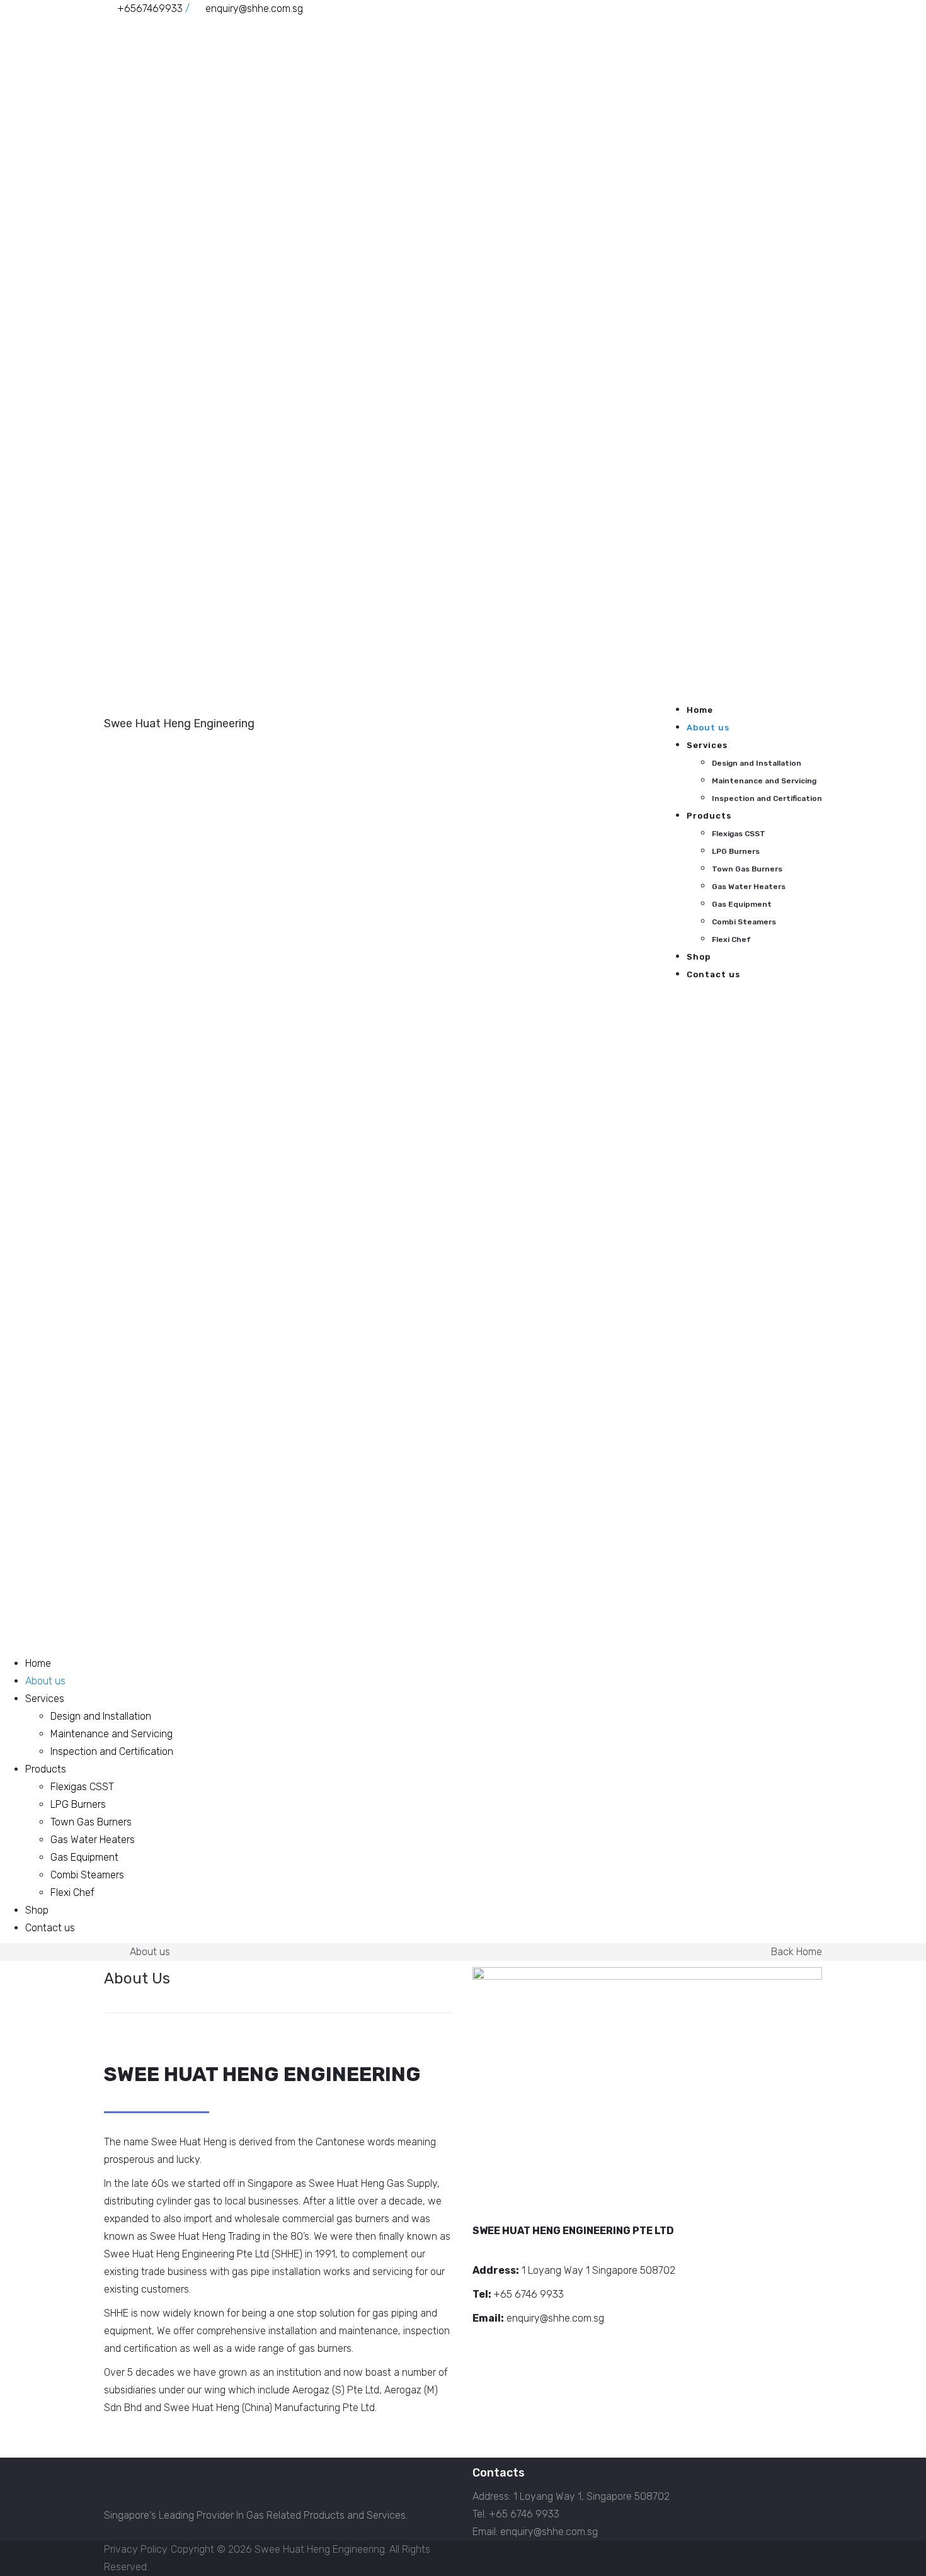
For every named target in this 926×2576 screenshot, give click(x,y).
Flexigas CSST (739, 834)
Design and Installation (757, 763)
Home (700, 710)
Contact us (713, 974)
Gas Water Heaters (749, 887)
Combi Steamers (744, 922)
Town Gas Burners (747, 869)
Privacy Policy (136, 2549)
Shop (699, 957)
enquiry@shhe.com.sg (254, 9)
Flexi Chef (731, 939)
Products (709, 816)
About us (708, 728)
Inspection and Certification (767, 798)
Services (707, 745)
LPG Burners (736, 851)
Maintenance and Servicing (764, 781)
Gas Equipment (742, 904)
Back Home (797, 1952)
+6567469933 (150, 9)
